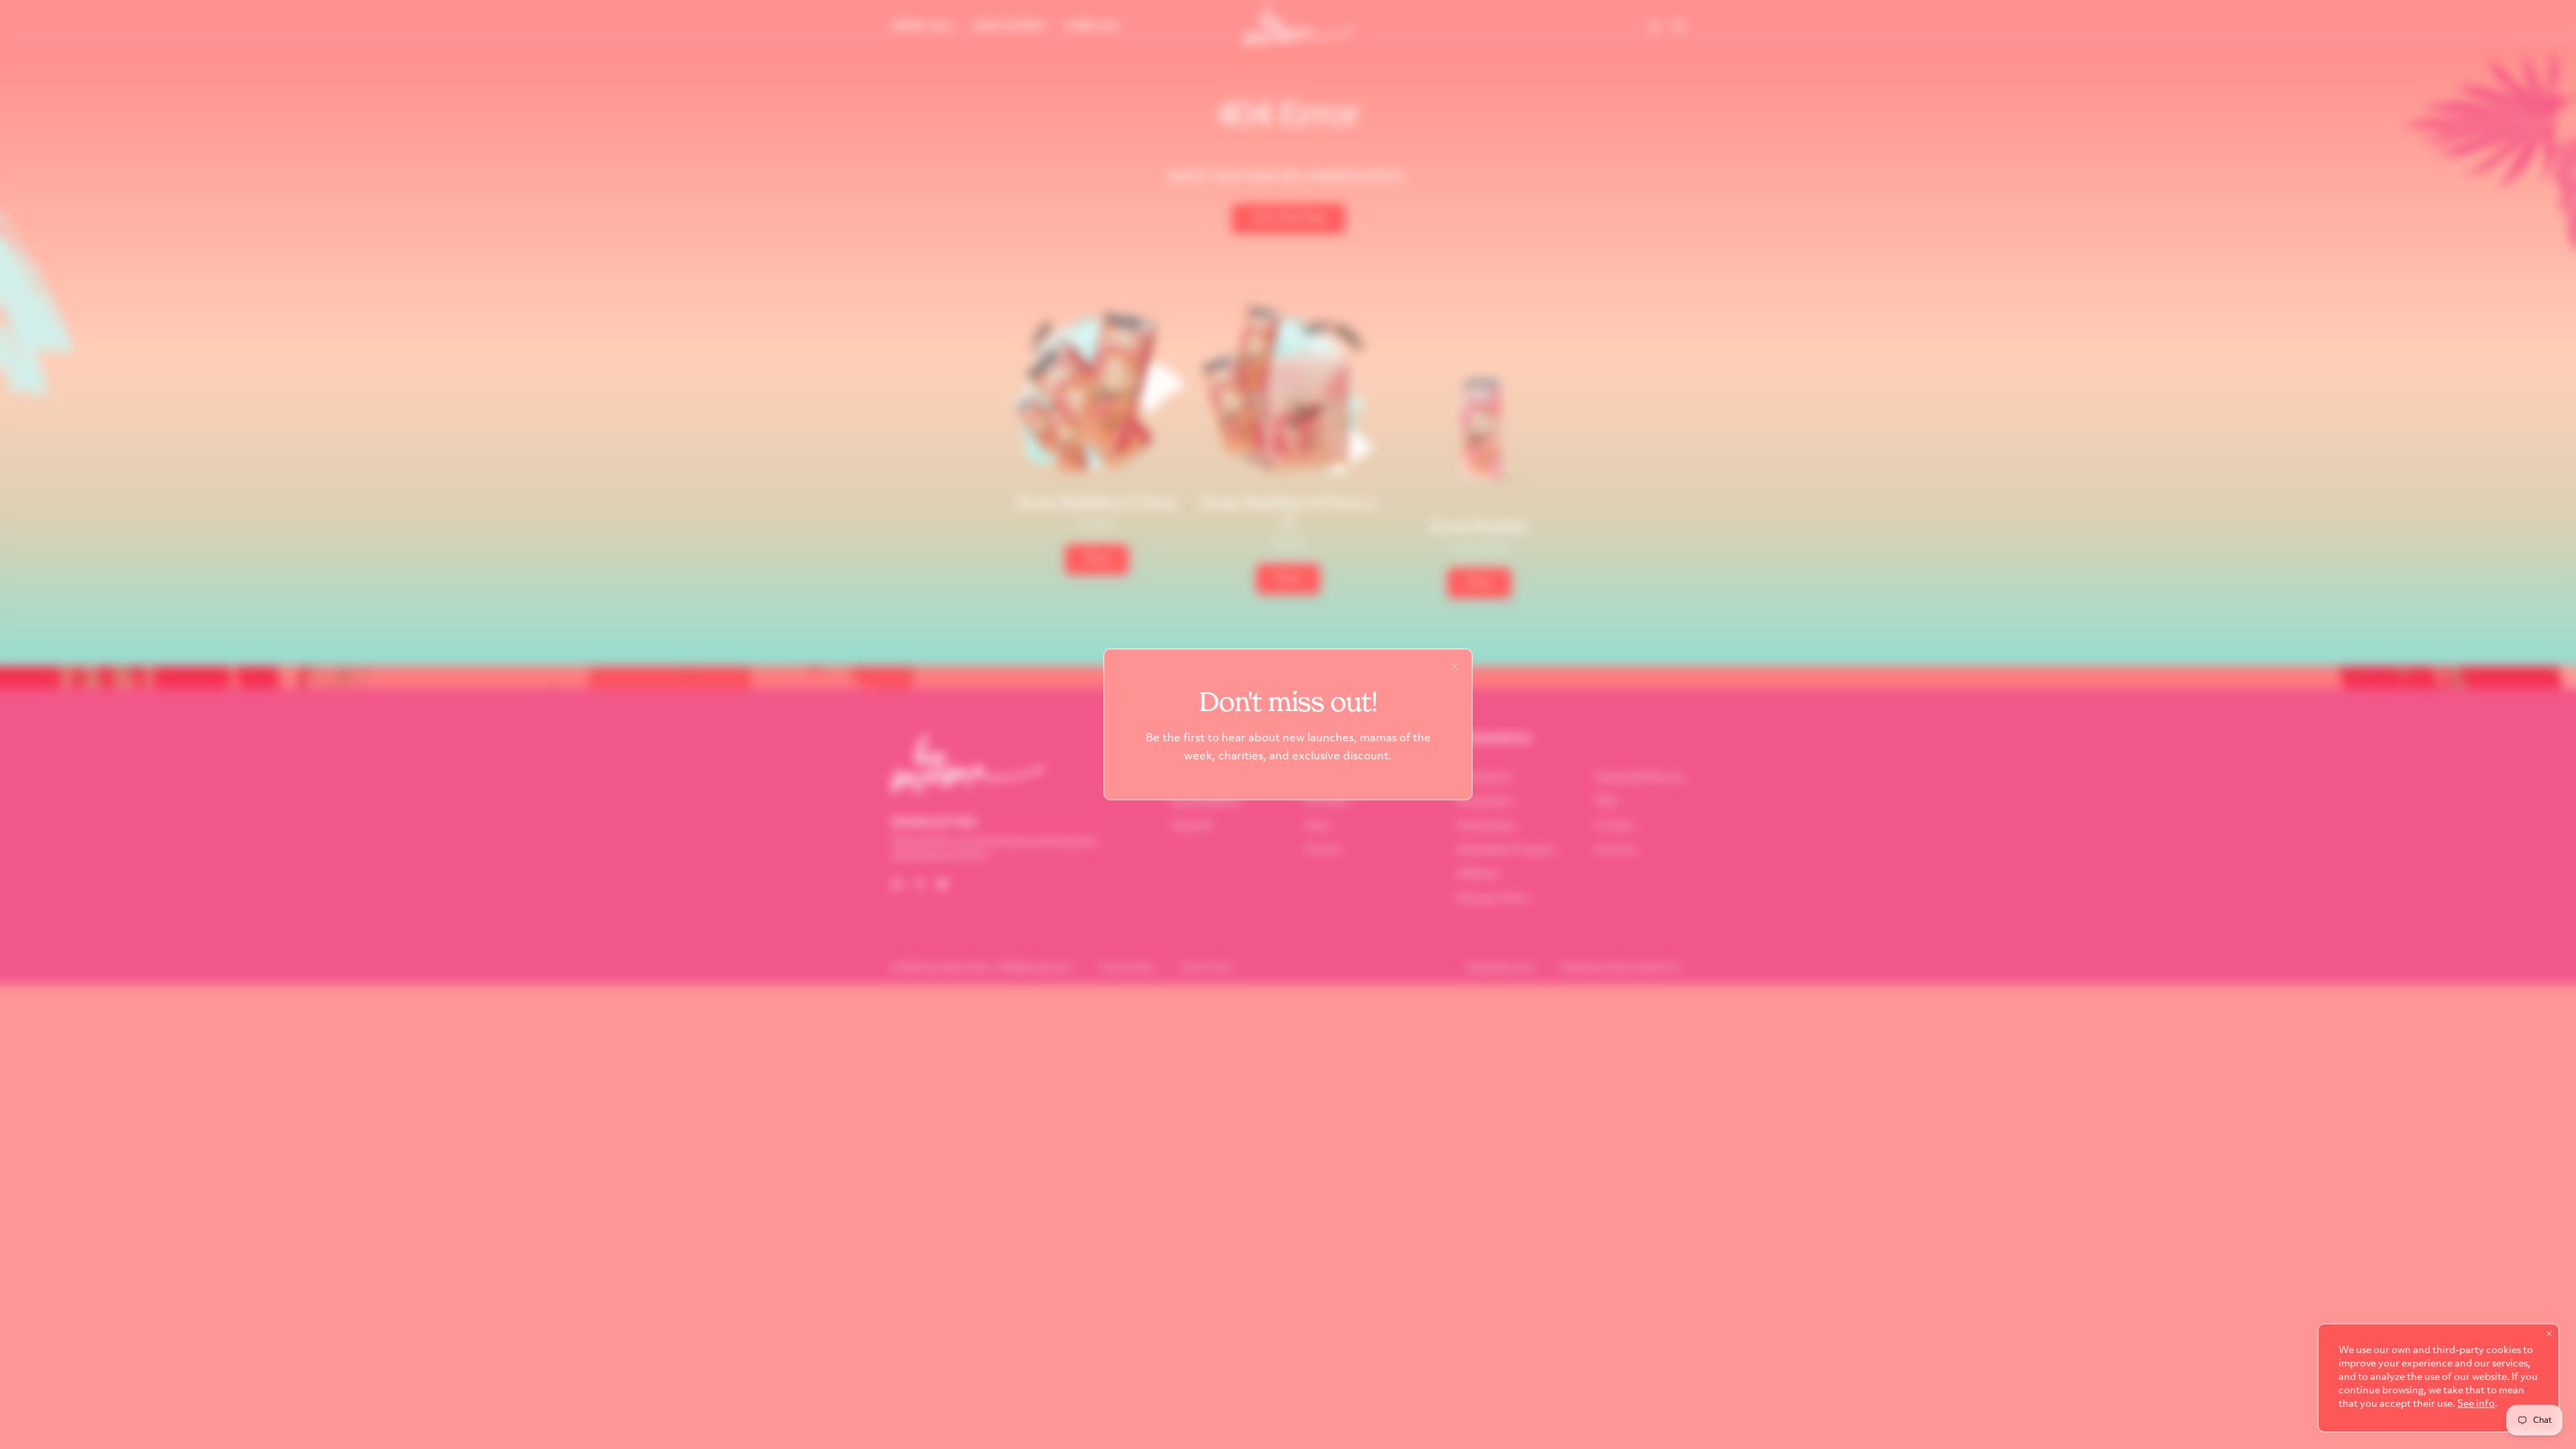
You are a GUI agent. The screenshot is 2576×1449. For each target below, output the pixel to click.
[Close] (1455, 666)
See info (2476, 1404)
